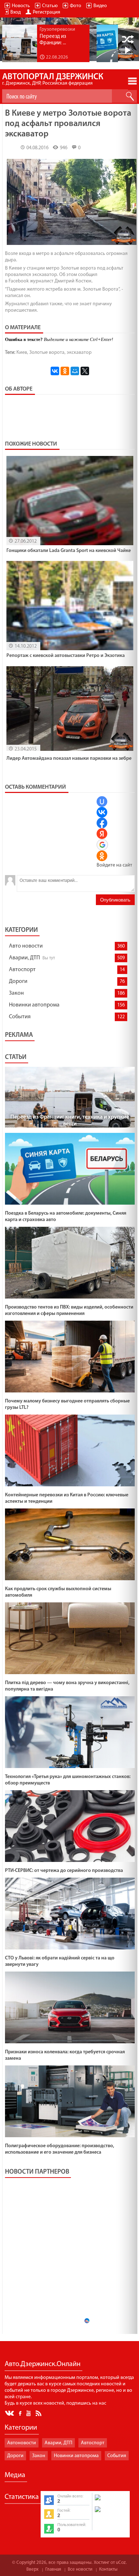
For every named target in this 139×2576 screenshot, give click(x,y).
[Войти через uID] (102, 802)
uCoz (121, 2563)
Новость (21, 6)
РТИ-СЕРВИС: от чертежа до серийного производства (64, 1871)
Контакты (108, 2569)
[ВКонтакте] (55, 371)
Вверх (32, 2569)
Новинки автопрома (34, 1005)
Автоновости (22, 2443)
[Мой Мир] (75, 371)
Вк (10, 2413)
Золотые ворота (47, 353)
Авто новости (26, 946)
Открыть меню (132, 81)
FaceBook (21, 2413)
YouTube (29, 2413)
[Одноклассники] (65, 371)
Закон (16, 993)
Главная (53, 2569)
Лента (40, 2413)
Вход (16, 12)
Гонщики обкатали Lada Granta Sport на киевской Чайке (69, 551)
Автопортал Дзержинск (53, 79)
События (20, 1017)
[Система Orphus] (110, 2513)
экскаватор (79, 353)
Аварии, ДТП (24, 958)
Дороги (18, 981)
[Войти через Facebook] (102, 823)
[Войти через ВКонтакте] (102, 812)
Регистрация (47, 12)
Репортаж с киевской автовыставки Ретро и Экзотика (66, 656)
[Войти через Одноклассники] (102, 856)
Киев (22, 353)
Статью (50, 6)
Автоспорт (22, 970)
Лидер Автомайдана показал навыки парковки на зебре (69, 759)
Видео (100, 6)
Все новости (80, 2569)
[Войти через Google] (102, 845)
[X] (85, 371)
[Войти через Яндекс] (102, 834)
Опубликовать (115, 900)
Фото (76, 6)
